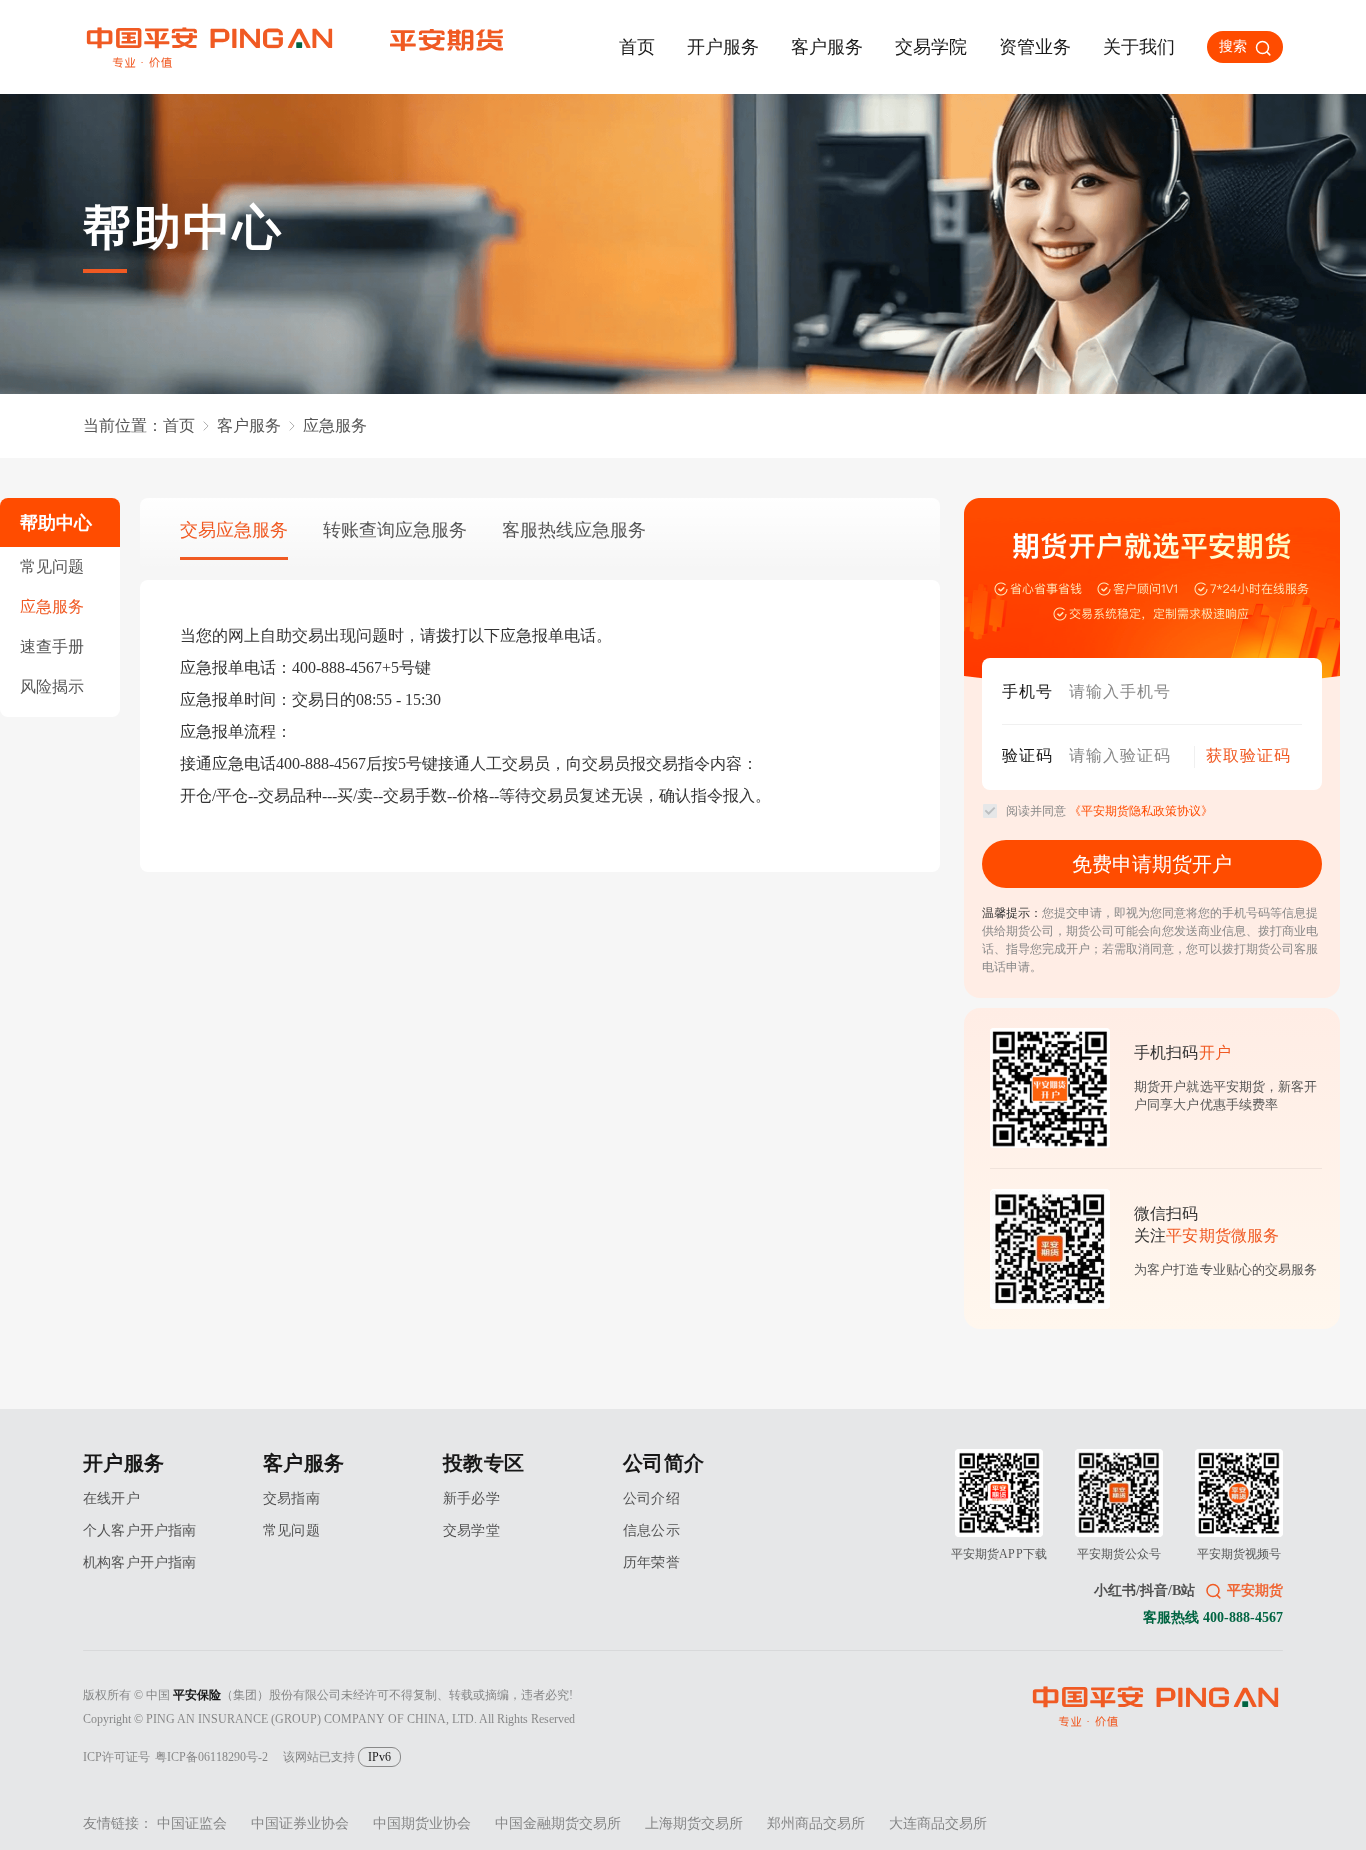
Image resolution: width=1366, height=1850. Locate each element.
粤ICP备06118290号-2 (211, 1757)
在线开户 (111, 1498)
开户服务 (723, 47)
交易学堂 (471, 1530)
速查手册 (52, 646)
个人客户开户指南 (139, 1530)
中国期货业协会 (422, 1823)
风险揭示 (52, 686)
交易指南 (291, 1498)
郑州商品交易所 (816, 1823)
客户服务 (827, 47)
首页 (637, 47)
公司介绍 (651, 1498)
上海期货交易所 (694, 1823)
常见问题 (52, 566)
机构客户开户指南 (139, 1562)
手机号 (1027, 691)
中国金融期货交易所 (558, 1823)
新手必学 (471, 1498)
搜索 (1233, 46)
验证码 (1027, 755)
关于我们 (1139, 47)
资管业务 (1035, 47)
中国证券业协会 (300, 1823)
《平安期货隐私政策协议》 (1141, 811)
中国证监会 (192, 1823)
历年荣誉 (651, 1562)
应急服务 (52, 606)
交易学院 (931, 47)
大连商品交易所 (938, 1823)
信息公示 (651, 1530)
